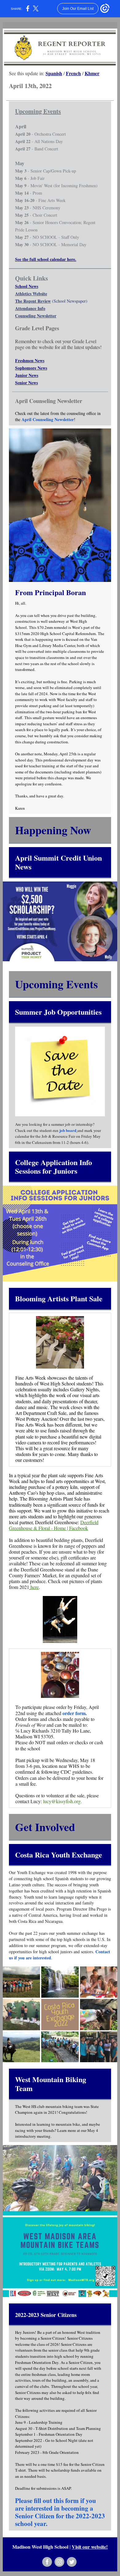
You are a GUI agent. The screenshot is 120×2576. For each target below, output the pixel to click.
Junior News (27, 375)
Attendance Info (30, 308)
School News (27, 286)
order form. (75, 1713)
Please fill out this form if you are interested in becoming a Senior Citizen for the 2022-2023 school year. (60, 2512)
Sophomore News (31, 368)
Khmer (92, 73)
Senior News (26, 383)
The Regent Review (33, 301)
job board (68, 1130)
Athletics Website (31, 294)
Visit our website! (90, 2547)
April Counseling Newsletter (48, 419)
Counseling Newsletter (36, 316)
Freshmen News (30, 360)
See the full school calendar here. (46, 259)
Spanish (54, 73)
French (73, 73)
